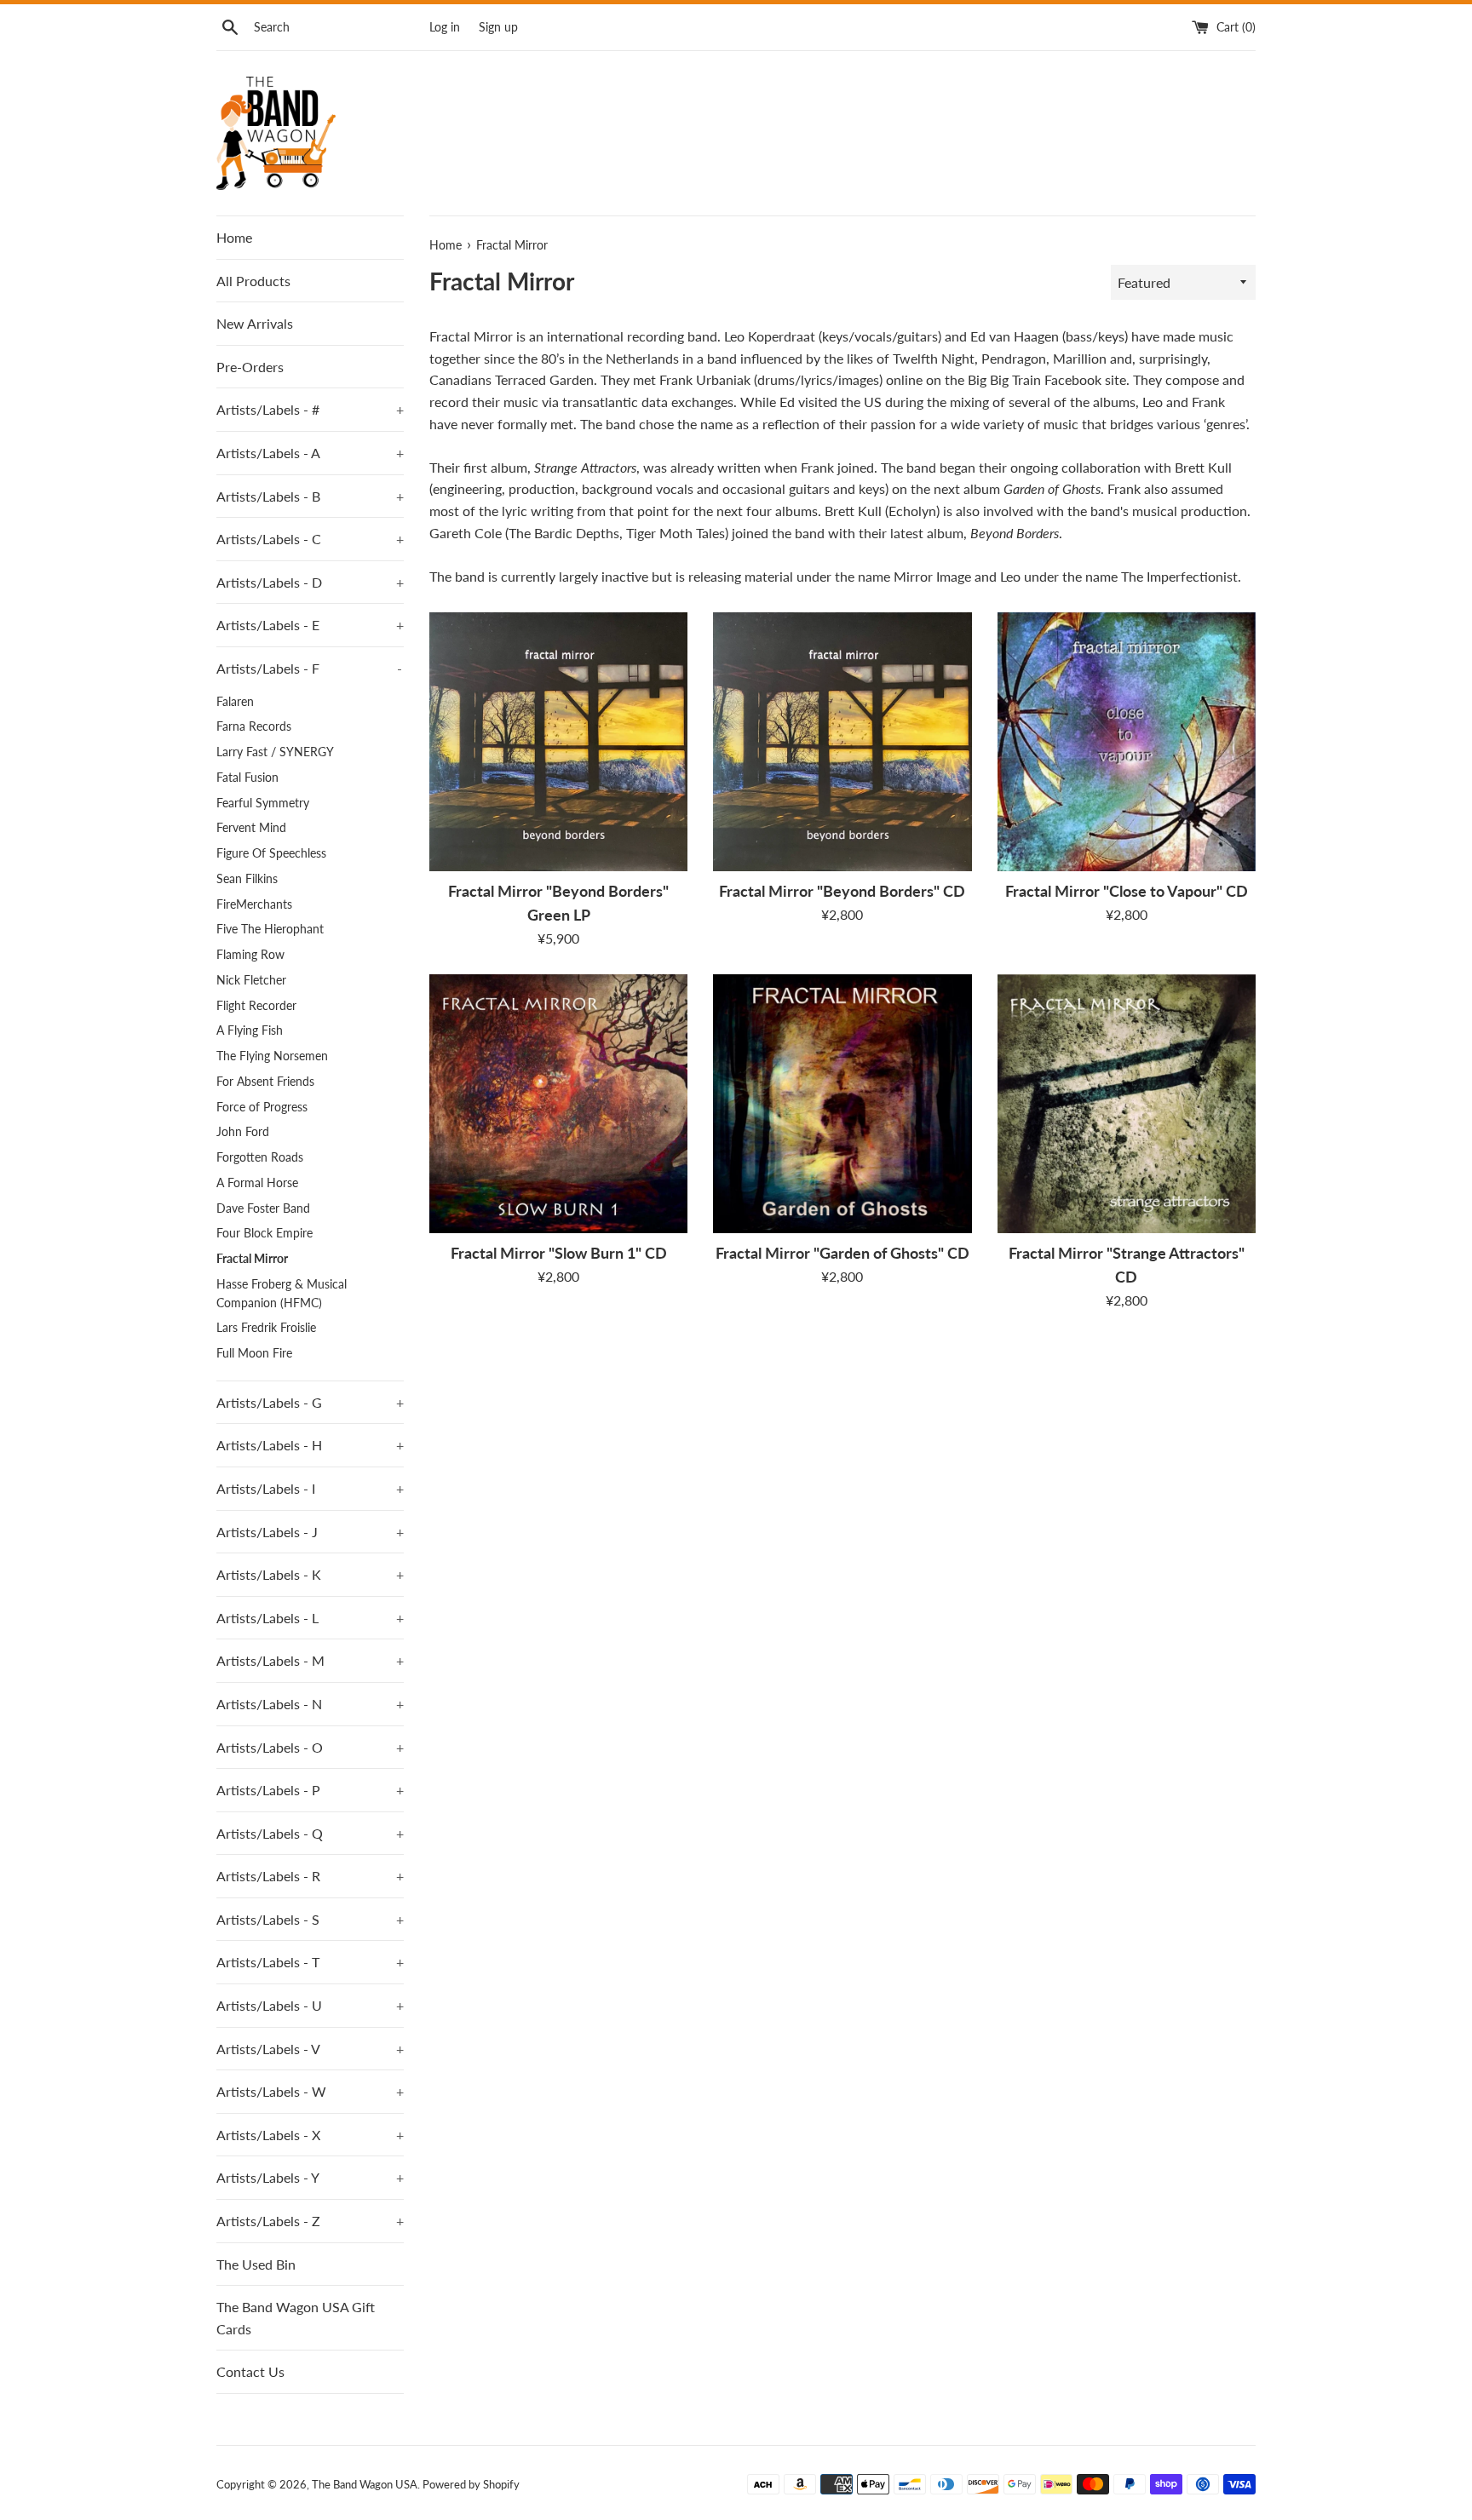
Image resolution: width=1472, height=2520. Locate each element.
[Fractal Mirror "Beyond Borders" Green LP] (558, 741)
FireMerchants (254, 904)
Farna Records (254, 726)
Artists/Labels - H (310, 1445)
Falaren (235, 702)
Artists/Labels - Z (310, 2221)
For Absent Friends (265, 1082)
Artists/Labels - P (310, 1790)
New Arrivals (255, 323)
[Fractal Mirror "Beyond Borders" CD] (842, 741)
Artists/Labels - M (310, 1660)
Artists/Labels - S (310, 1919)
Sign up (498, 27)
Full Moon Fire (254, 1353)
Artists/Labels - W (310, 2091)
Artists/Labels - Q (310, 1833)
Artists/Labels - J (310, 1532)
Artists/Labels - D (310, 582)
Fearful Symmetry (263, 803)
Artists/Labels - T (310, 1962)
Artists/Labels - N (310, 1704)
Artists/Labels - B (310, 496)
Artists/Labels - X (310, 2135)
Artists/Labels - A (310, 453)
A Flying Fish (250, 1030)
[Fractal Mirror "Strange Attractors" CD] (1127, 1103)
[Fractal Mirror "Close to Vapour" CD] (1127, 741)
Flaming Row (250, 955)
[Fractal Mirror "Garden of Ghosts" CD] (842, 1103)
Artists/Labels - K (310, 1574)
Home (234, 237)
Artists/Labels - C (310, 539)
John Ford (243, 1132)
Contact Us (250, 2371)
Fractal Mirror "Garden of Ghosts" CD (842, 1253)
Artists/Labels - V (310, 2049)
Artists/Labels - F (309, 668)
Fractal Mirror (252, 1259)
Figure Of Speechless (271, 853)
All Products (253, 281)
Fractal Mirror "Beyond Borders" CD (842, 891)
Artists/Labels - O (310, 1747)
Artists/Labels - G (310, 1402)
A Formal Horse (257, 1183)
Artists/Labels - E (310, 625)
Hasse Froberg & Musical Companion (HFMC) (282, 1294)
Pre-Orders (250, 367)
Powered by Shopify (471, 2484)
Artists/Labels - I (310, 1488)
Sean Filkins (247, 879)
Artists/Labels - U (310, 2005)
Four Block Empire (264, 1233)
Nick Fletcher (251, 980)
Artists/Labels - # (310, 409)
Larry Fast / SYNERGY (275, 752)
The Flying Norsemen (272, 1056)
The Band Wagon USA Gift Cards (296, 2318)
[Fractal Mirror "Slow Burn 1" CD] (558, 1103)
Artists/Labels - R (310, 1876)
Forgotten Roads (260, 1157)
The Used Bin (256, 2264)
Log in (445, 27)
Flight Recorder (256, 1006)
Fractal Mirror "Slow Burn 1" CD (559, 1253)
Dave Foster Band (263, 1208)
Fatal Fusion (247, 778)
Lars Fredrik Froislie (266, 1328)
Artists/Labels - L (310, 1618)
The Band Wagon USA (365, 2484)
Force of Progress (262, 1107)
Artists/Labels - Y (310, 2177)
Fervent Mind (251, 828)
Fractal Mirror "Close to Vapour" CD (1127, 891)
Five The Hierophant (270, 929)
